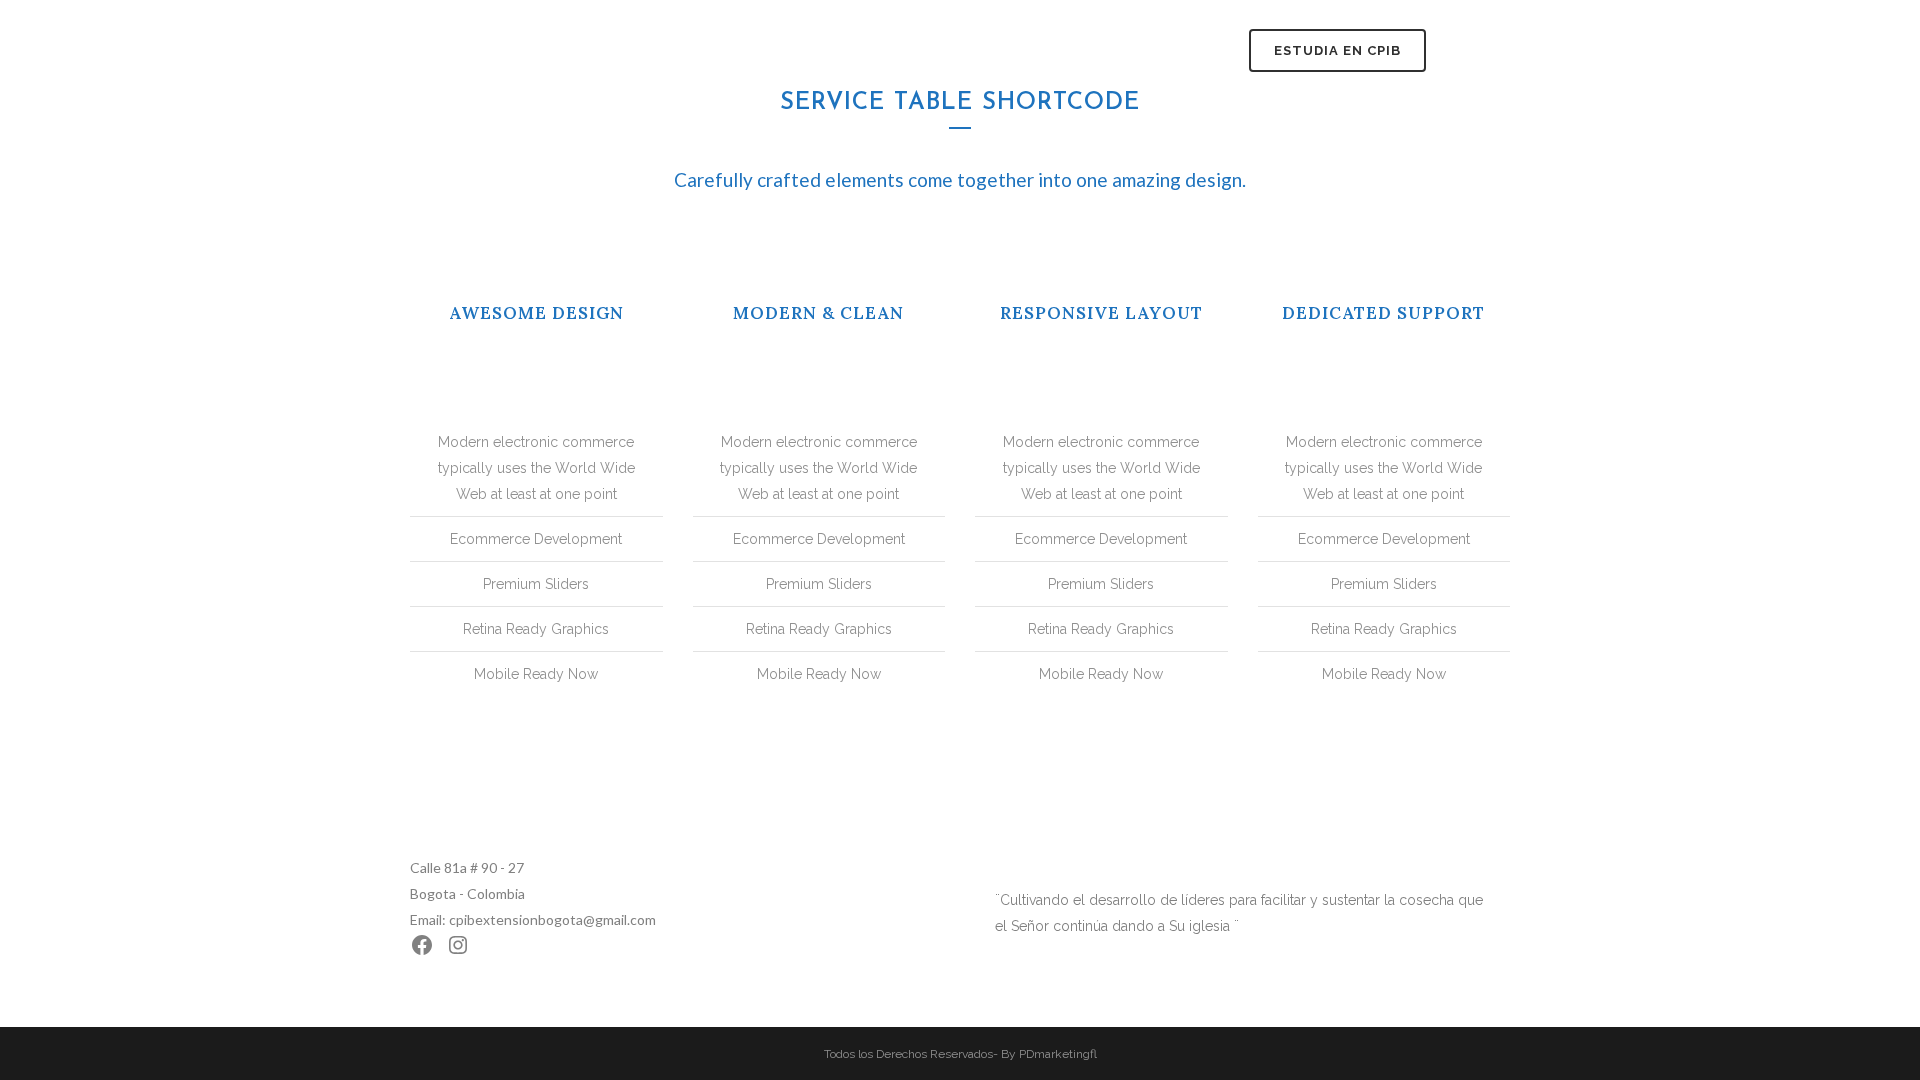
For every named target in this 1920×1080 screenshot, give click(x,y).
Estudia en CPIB (1337, 50)
